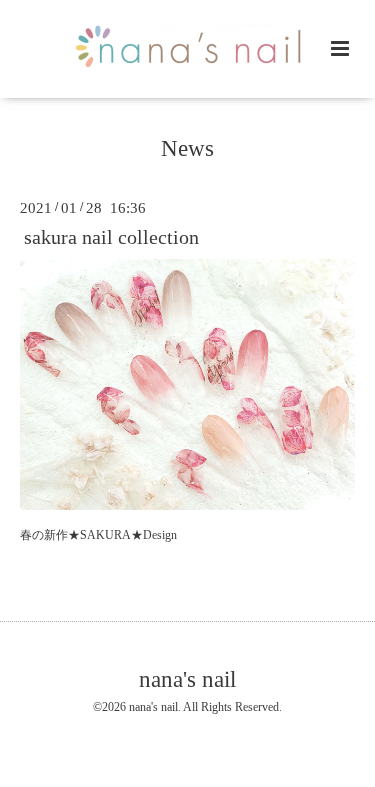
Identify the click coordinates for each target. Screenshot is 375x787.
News (187, 148)
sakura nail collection (111, 237)
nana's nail (187, 679)
